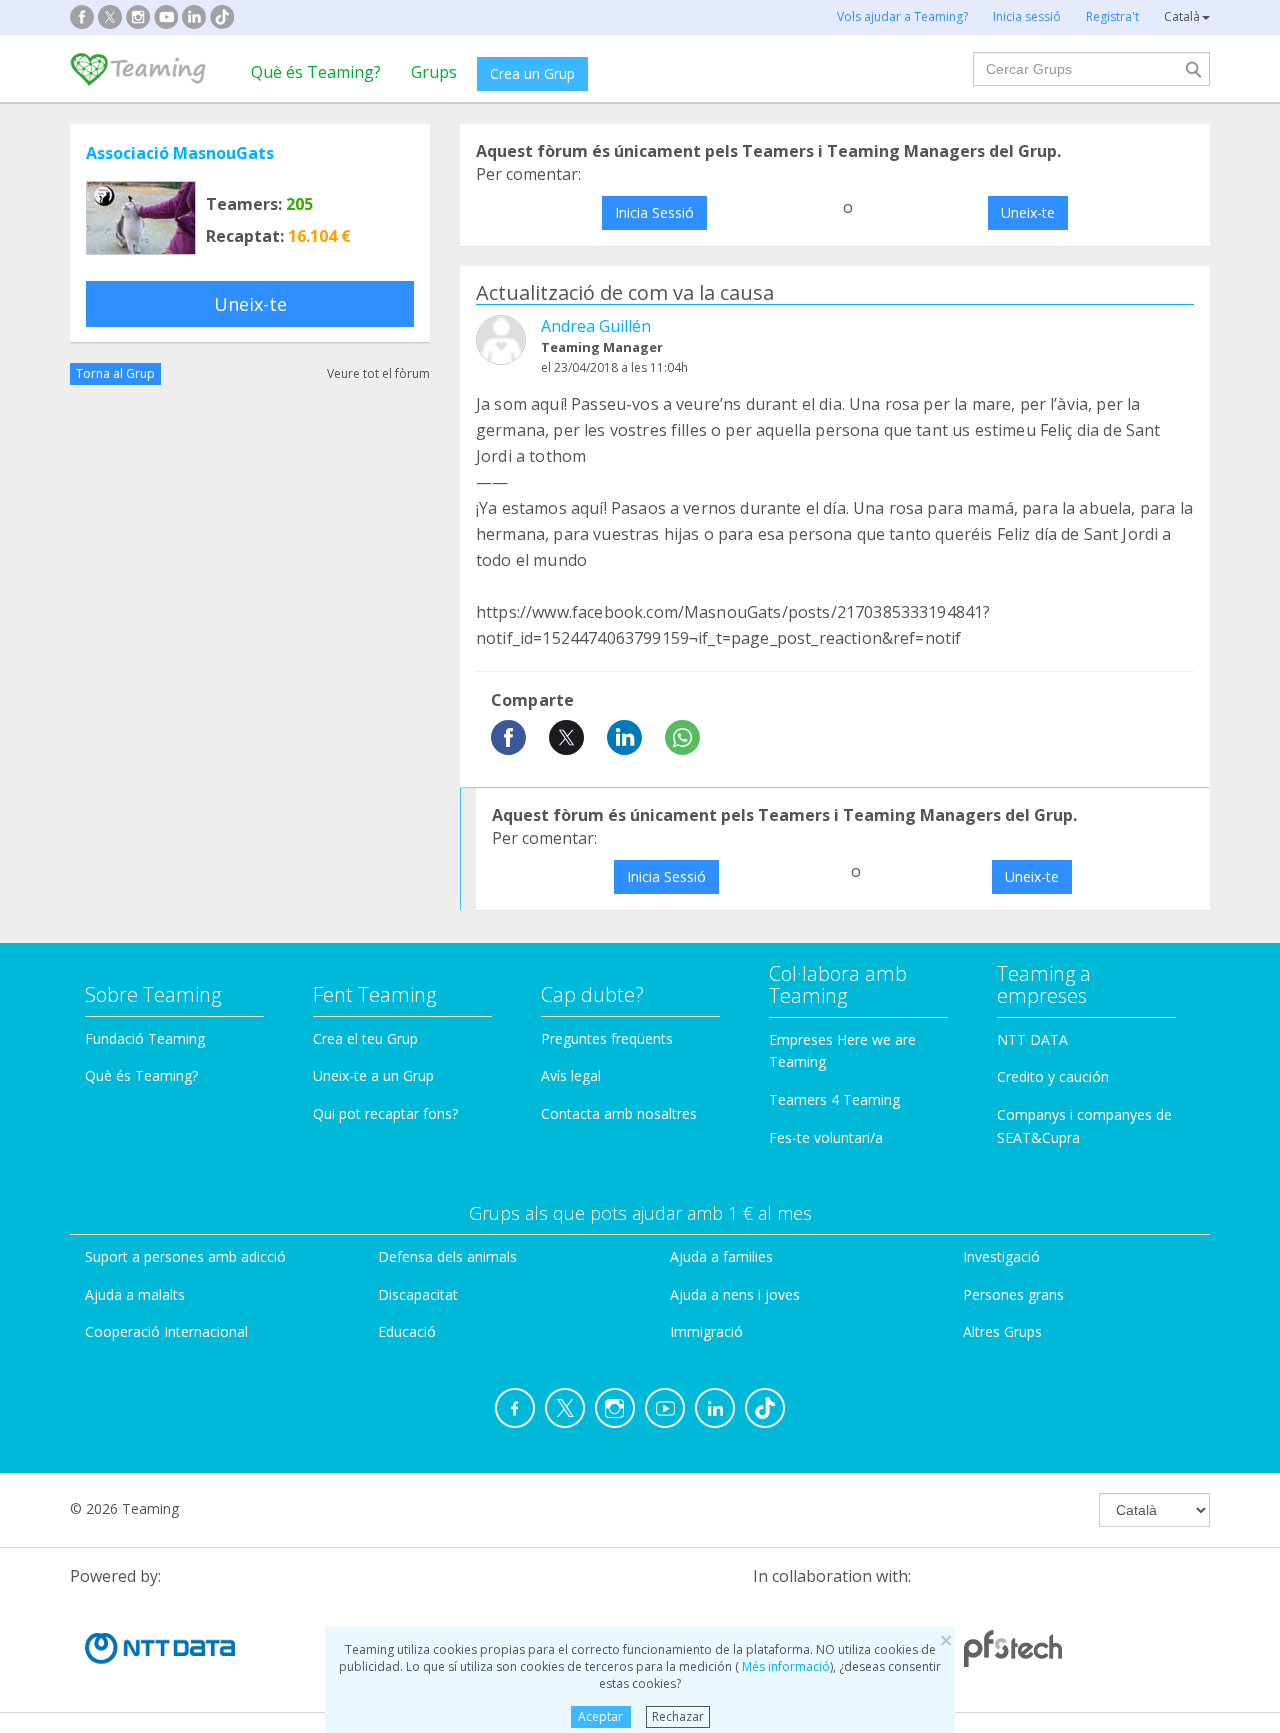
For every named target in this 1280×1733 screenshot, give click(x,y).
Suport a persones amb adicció (185, 1256)
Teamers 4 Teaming (834, 1099)
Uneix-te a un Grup (373, 1075)
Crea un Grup (532, 73)
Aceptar (600, 1716)
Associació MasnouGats (180, 153)
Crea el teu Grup (365, 1038)
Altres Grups (1002, 1331)
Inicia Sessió (654, 212)
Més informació (784, 1666)
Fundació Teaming (145, 1038)
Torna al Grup (115, 373)
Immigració (706, 1331)
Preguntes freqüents (607, 1038)
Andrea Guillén (596, 326)
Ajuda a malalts (135, 1294)
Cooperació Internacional (166, 1331)
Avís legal (571, 1075)
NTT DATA (1032, 1039)
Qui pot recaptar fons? (385, 1113)
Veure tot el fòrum (378, 373)
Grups (434, 72)
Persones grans (1013, 1294)
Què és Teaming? (316, 72)
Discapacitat (418, 1294)
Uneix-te (250, 304)
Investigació (1001, 1256)
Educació (407, 1331)
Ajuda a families (721, 1256)
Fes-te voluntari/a (826, 1137)
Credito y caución (1053, 1076)
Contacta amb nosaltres (619, 1113)
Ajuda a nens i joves (735, 1294)
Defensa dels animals (447, 1256)
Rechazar (678, 1716)
